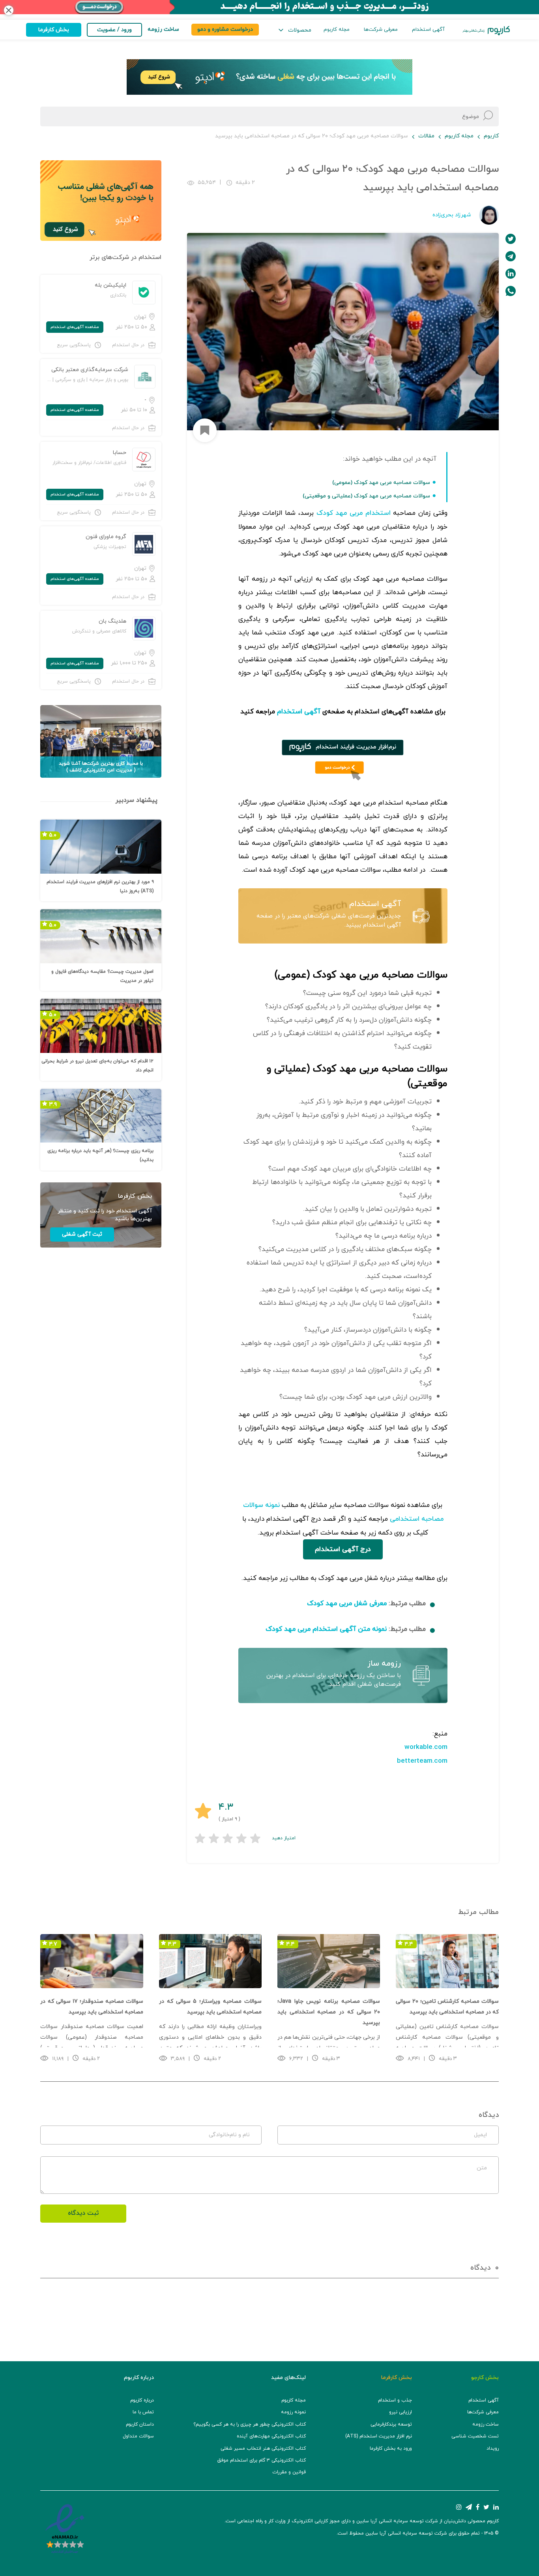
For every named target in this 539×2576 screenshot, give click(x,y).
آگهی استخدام (428, 30)
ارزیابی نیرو (401, 2412)
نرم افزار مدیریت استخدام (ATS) (379, 2436)
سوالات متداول (138, 2436)
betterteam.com (422, 1761)
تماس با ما (143, 2412)
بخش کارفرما (54, 30)
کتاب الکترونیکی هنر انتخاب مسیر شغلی (263, 2448)
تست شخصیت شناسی (475, 2436)
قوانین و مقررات (289, 2472)
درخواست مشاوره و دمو (225, 29)
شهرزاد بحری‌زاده (452, 215)
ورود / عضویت (114, 30)
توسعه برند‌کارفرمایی (391, 2424)
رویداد (493, 2448)
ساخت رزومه (486, 2424)
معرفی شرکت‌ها (381, 30)
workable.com (426, 1747)
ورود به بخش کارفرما (391, 2448)
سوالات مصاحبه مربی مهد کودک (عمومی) (381, 483)
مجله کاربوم (337, 30)
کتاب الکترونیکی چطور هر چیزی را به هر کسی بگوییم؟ (250, 2424)
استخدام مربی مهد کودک (354, 513)
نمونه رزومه (293, 2412)
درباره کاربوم (142, 2400)
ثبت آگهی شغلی (82, 1234)
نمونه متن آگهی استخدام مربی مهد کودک (326, 1629)
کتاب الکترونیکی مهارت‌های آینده (271, 2436)
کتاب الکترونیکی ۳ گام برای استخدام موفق (262, 2460)
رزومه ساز (384, 1664)
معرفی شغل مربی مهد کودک (347, 1604)
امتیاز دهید (284, 1838)
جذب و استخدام (395, 2400)
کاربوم (491, 136)
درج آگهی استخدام (343, 1550)
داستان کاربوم (140, 2424)
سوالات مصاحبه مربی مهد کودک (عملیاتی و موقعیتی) (366, 496)
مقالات (426, 136)
